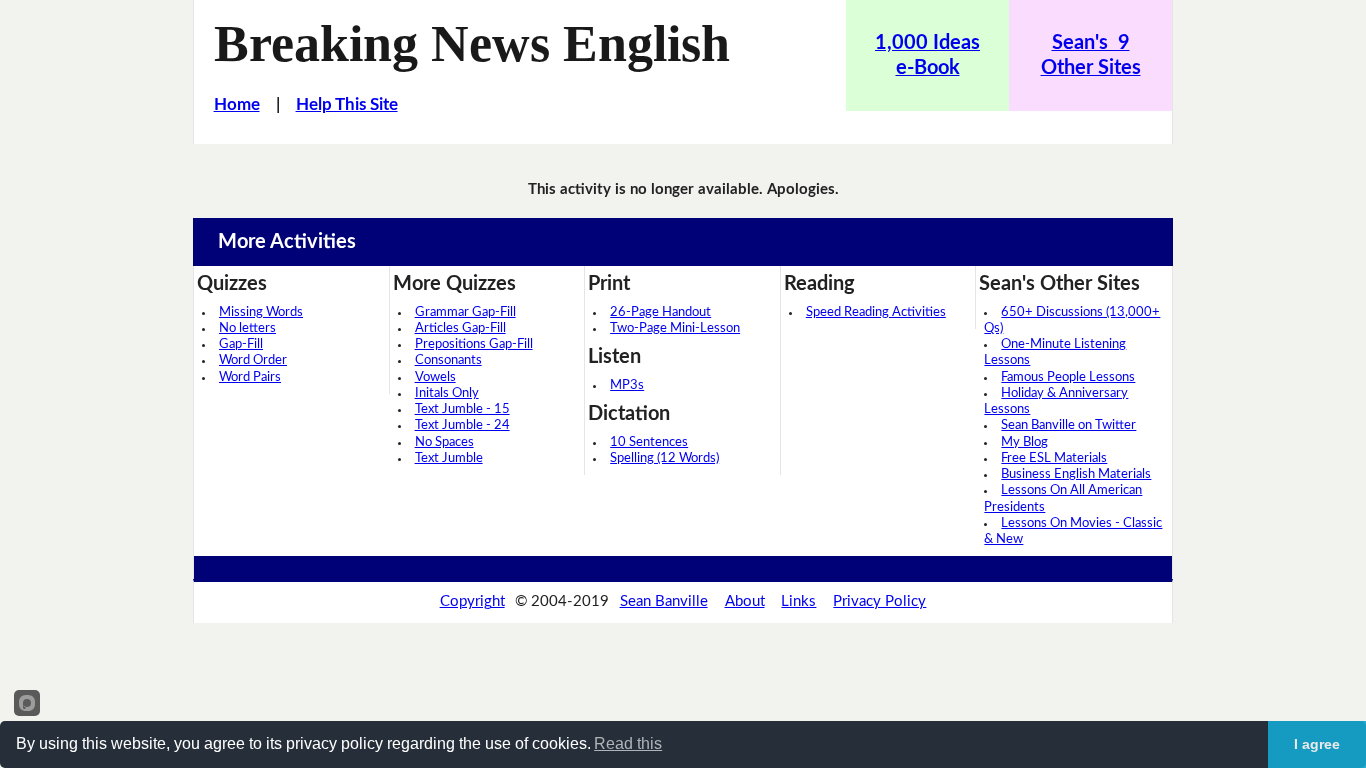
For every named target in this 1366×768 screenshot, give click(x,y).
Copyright (472, 601)
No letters (247, 328)
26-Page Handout (660, 312)
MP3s (627, 385)
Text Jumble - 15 (462, 409)
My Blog (1024, 442)
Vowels (435, 377)
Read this (628, 743)
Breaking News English (472, 43)
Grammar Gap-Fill (465, 312)
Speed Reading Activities (876, 312)
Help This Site (347, 104)
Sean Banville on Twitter (1068, 425)
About (745, 601)
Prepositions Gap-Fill (474, 344)
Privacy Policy (879, 601)
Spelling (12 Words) (664, 458)
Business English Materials (1076, 474)
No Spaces (444, 442)
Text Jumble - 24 (462, 425)
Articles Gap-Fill (460, 328)
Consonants (448, 360)
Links (798, 601)
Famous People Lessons (1068, 377)
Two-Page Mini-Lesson (675, 328)
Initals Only (447, 393)
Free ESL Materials (1054, 458)
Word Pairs (250, 377)
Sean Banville (664, 601)
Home (237, 104)
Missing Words (261, 312)
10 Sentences (649, 442)
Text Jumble (449, 458)
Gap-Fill (241, 344)
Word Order (253, 360)
